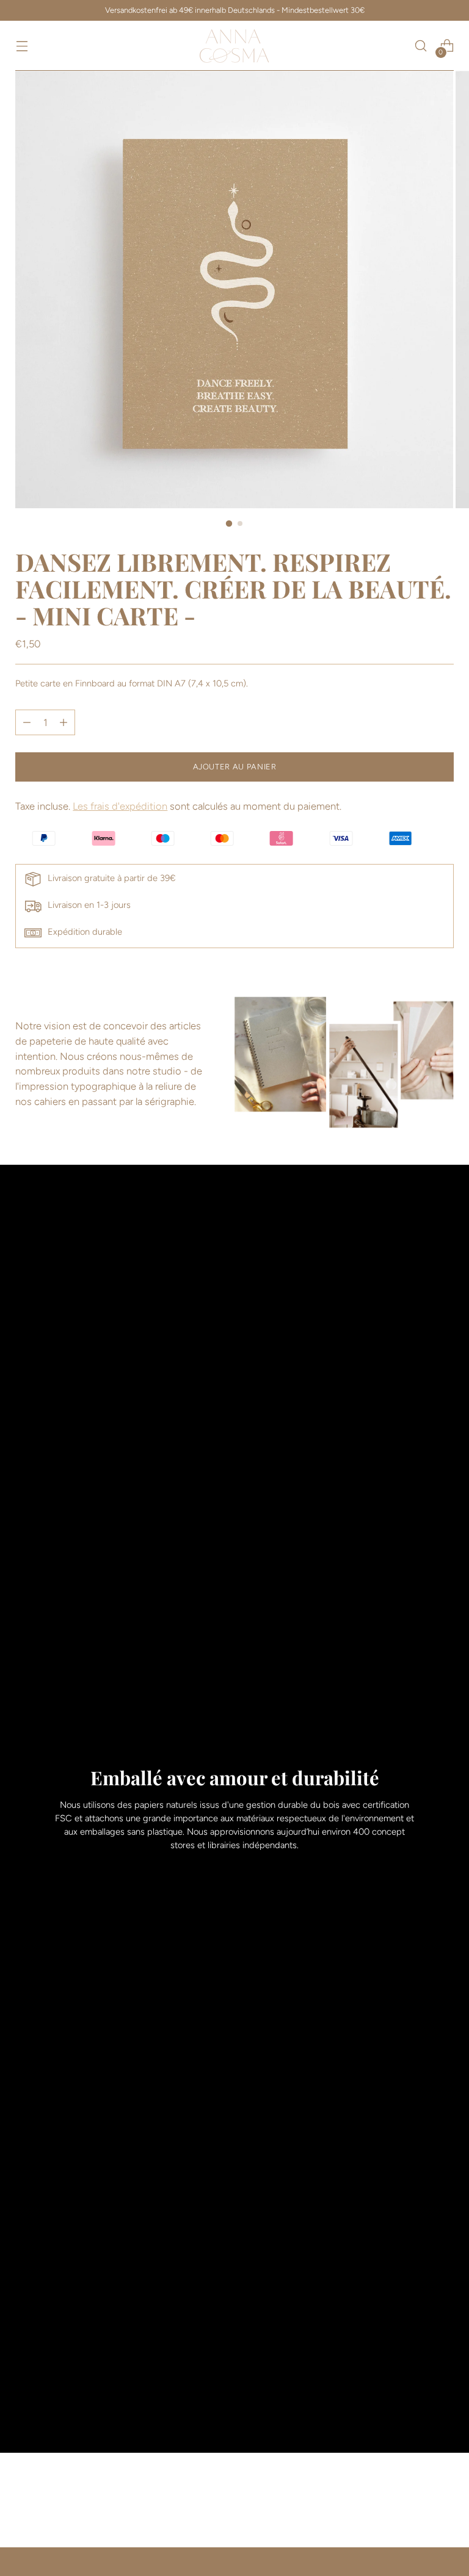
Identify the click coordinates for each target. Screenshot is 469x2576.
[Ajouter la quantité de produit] (27, 722)
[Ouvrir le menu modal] (22, 46)
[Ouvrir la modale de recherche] (421, 46)
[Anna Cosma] (234, 46)
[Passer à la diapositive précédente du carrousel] (415, 2506)
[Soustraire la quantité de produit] (64, 722)
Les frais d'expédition (120, 806)
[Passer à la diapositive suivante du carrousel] (443, 2505)
